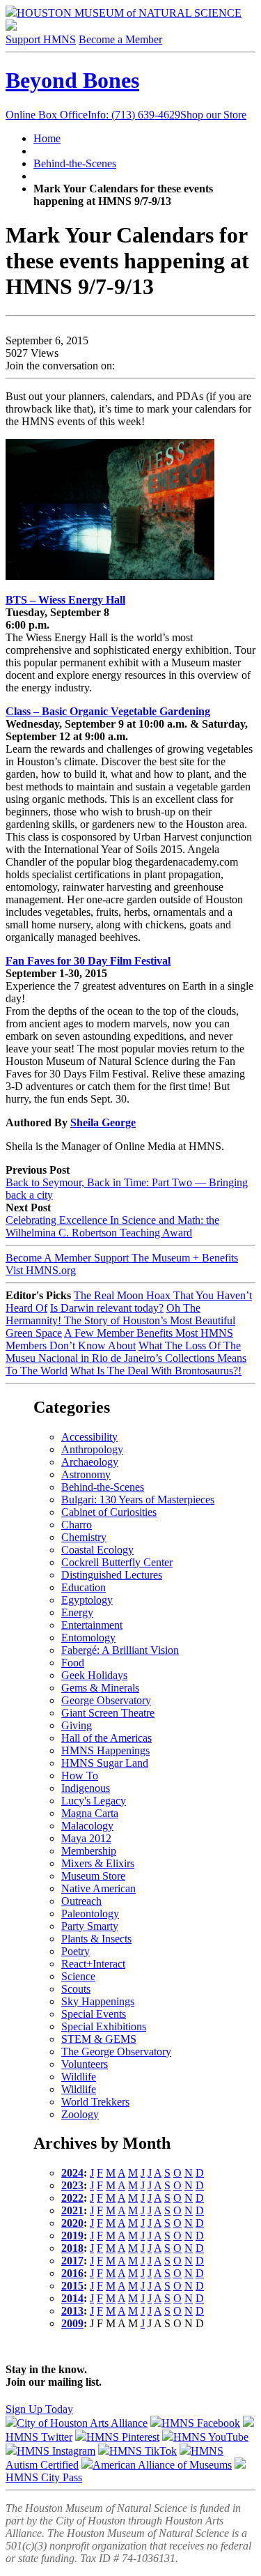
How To (80, 1776)
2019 (72, 2236)
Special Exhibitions (104, 2026)
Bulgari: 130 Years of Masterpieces (138, 1500)
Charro (77, 1525)
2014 (72, 2298)
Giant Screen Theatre (108, 1713)
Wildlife (79, 2077)
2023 (72, 2185)
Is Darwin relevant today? (107, 1308)
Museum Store (93, 1876)
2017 (72, 2261)
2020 (72, 2223)
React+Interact (93, 1964)
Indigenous (86, 1788)
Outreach (81, 1901)
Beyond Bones (72, 80)
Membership (89, 1851)
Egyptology (87, 1600)
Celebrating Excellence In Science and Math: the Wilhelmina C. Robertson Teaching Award (112, 1226)
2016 (72, 2273)
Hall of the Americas (106, 1738)
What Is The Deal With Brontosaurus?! (156, 1371)
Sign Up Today (39, 2409)
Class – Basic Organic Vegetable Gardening (108, 711)
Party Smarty (90, 1926)
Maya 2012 (86, 1838)
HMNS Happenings (105, 1750)
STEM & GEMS (99, 2039)
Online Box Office (93, 115)
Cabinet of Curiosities (109, 1512)
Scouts (76, 1989)
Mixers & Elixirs (98, 1863)
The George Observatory (116, 2052)
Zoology (80, 2114)
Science (78, 1976)
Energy (77, 1612)
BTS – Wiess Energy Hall (65, 600)
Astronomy (86, 1474)
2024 (72, 2173)
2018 (72, 2248)
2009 (72, 2323)
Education (84, 1587)
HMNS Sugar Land (105, 1763)
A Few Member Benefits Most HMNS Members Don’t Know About (119, 1339)
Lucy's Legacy (94, 1801)
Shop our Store (213, 115)
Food (73, 1663)
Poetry (76, 1951)
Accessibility (89, 1437)
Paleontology (90, 1914)
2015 (72, 2286)
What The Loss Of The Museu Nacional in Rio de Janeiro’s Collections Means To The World (126, 1358)
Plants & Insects (96, 1939)
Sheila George (103, 1122)
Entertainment (92, 1625)
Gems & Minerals (100, 1688)
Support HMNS (41, 39)
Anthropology (92, 1449)
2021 (72, 2210)
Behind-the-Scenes (75, 163)
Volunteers (85, 2064)
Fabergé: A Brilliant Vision (120, 1650)
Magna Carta (90, 1813)
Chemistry (84, 1537)
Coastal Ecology (97, 1550)
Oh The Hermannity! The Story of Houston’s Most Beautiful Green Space (120, 1320)
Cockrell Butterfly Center (117, 1562)
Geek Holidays (94, 1675)
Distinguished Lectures (112, 1575)
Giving (77, 1725)
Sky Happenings (98, 2001)
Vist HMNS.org (41, 1270)
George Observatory (106, 1700)
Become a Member (120, 39)
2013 (72, 2311)
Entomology (88, 1638)
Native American (98, 1888)
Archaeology (90, 1462)
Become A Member (122, 1258)
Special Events (94, 2014)
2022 (72, 2198)
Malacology (87, 1826)
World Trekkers (95, 2102)
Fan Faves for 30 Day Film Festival (88, 961)
